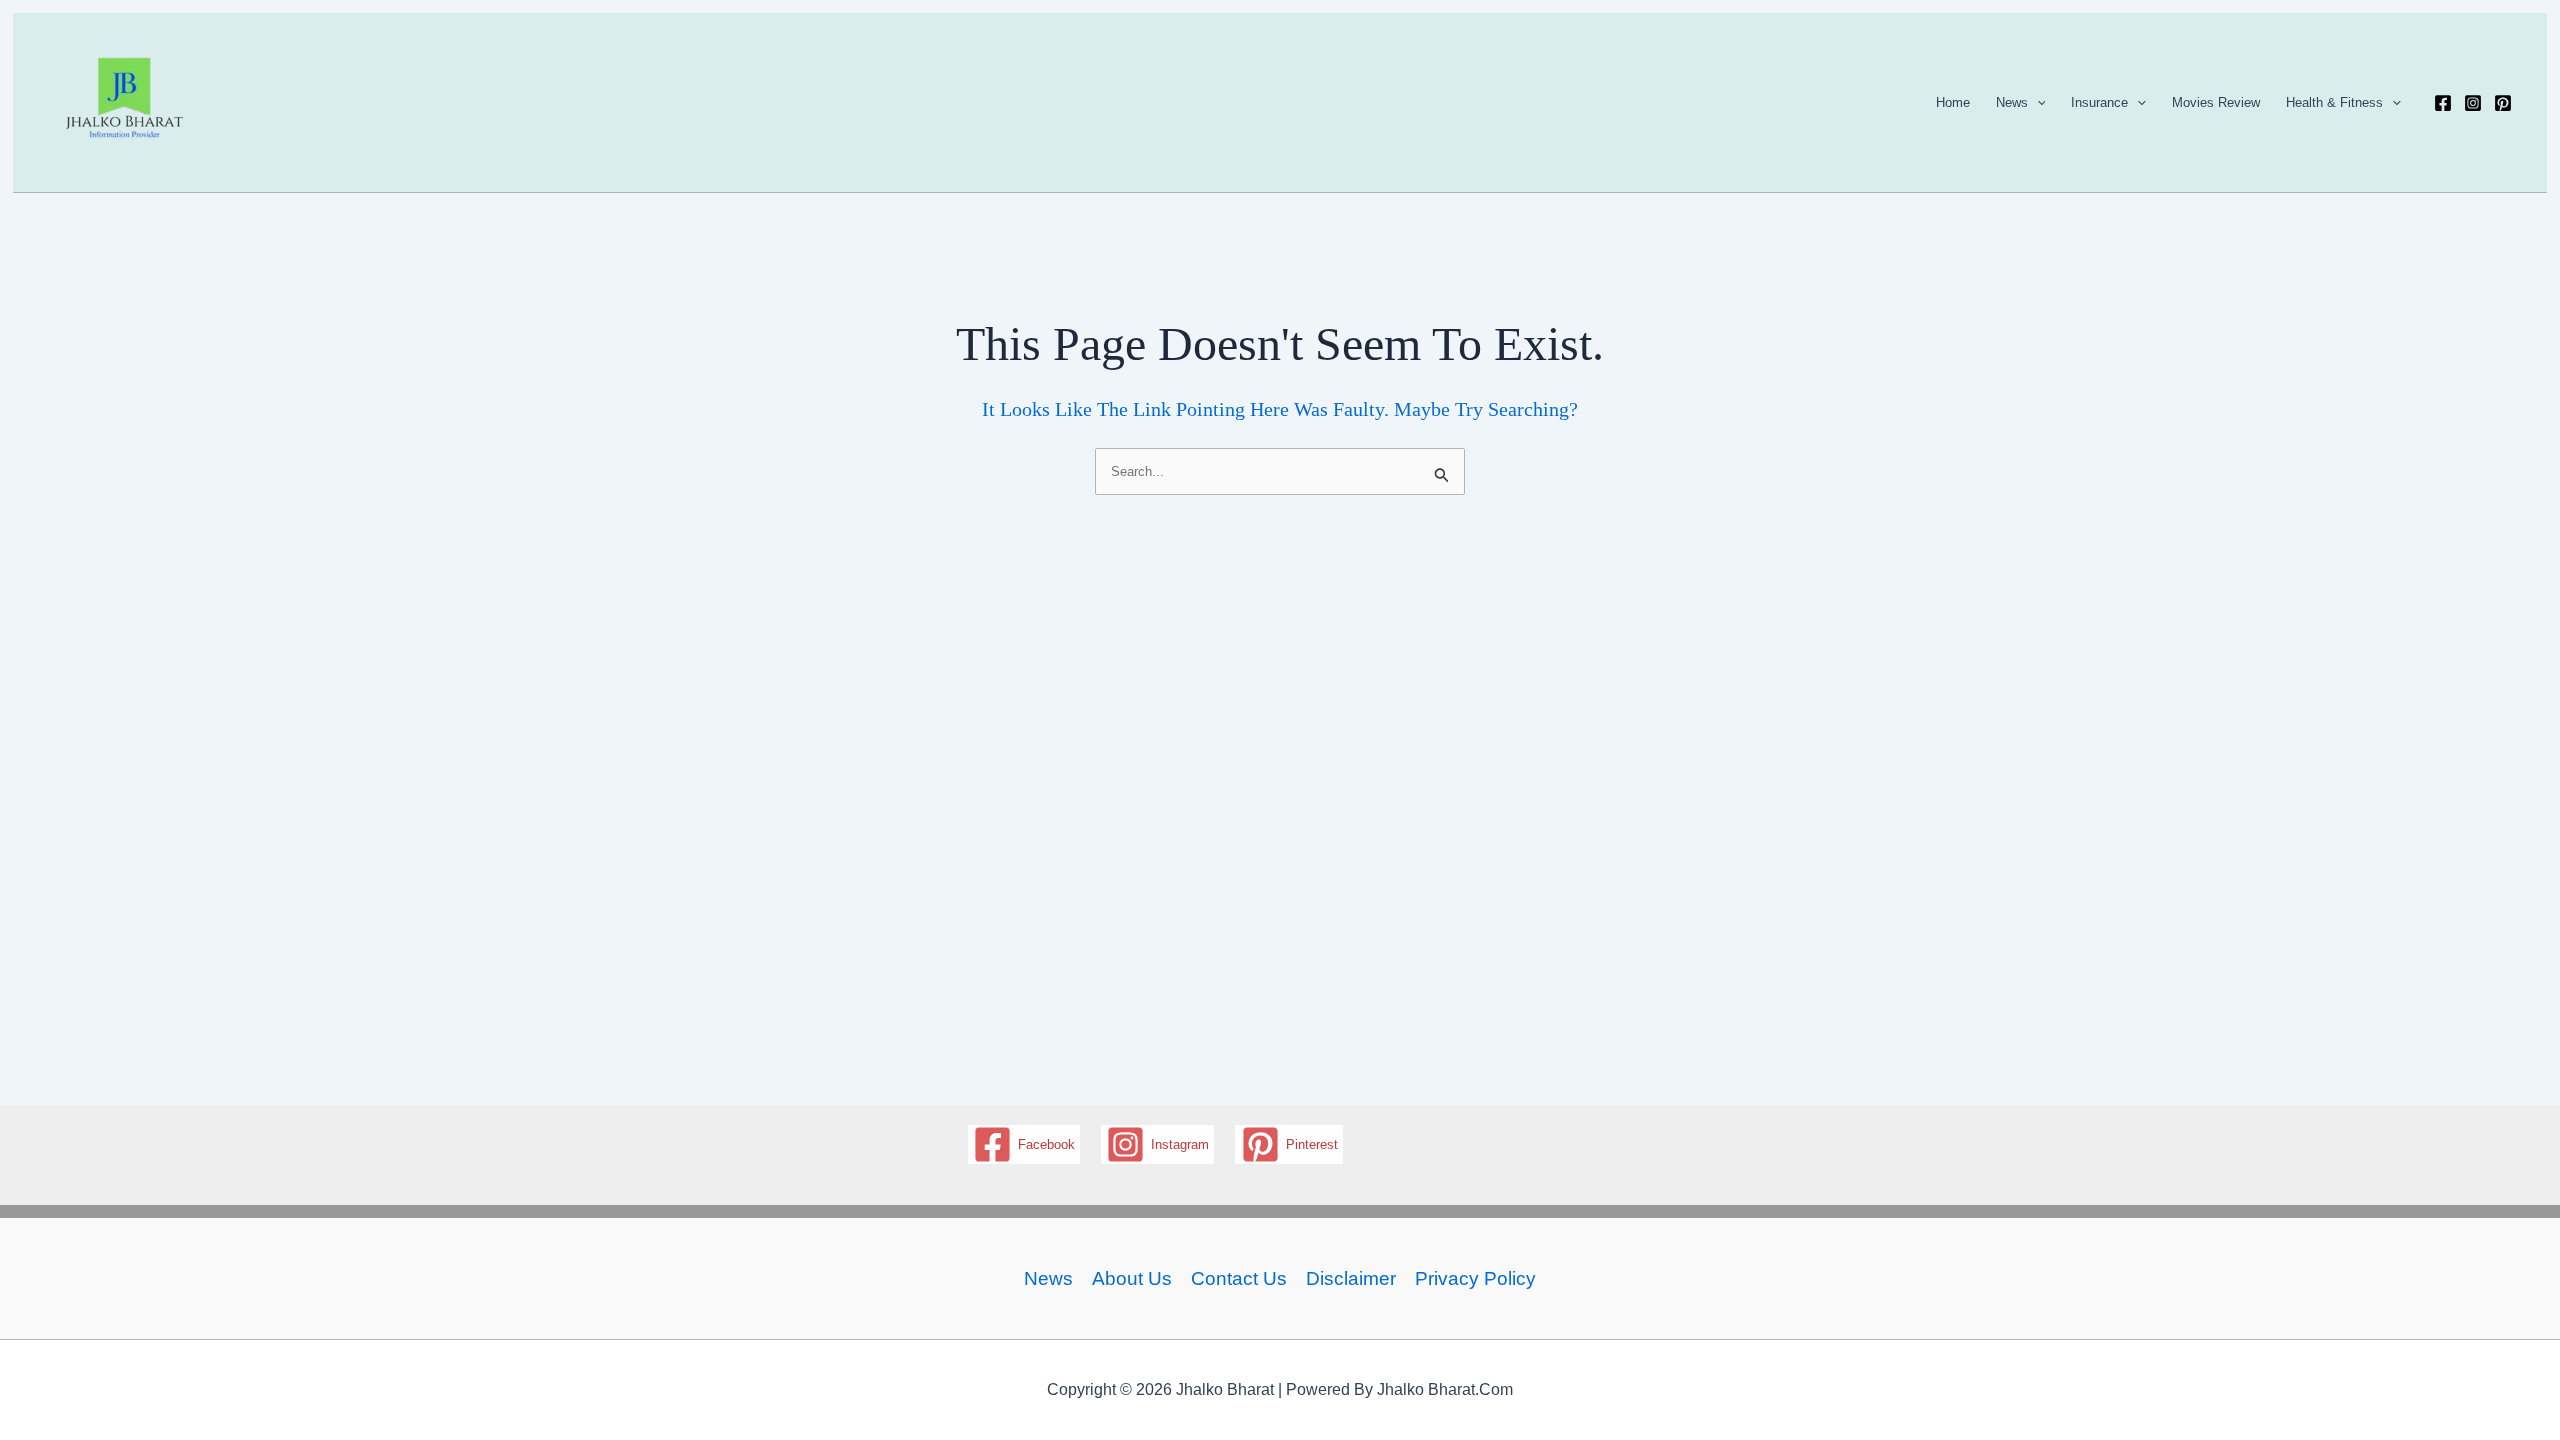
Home (1953, 102)
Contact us (1239, 1278)
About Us (1132, 1278)
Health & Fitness (2334, 102)
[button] (2037, 103)
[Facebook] (2443, 103)
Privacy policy (1475, 1278)
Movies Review (2216, 102)
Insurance (2099, 102)
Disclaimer (1351, 1278)
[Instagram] (2473, 103)
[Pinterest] (2503, 103)
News (2012, 102)
